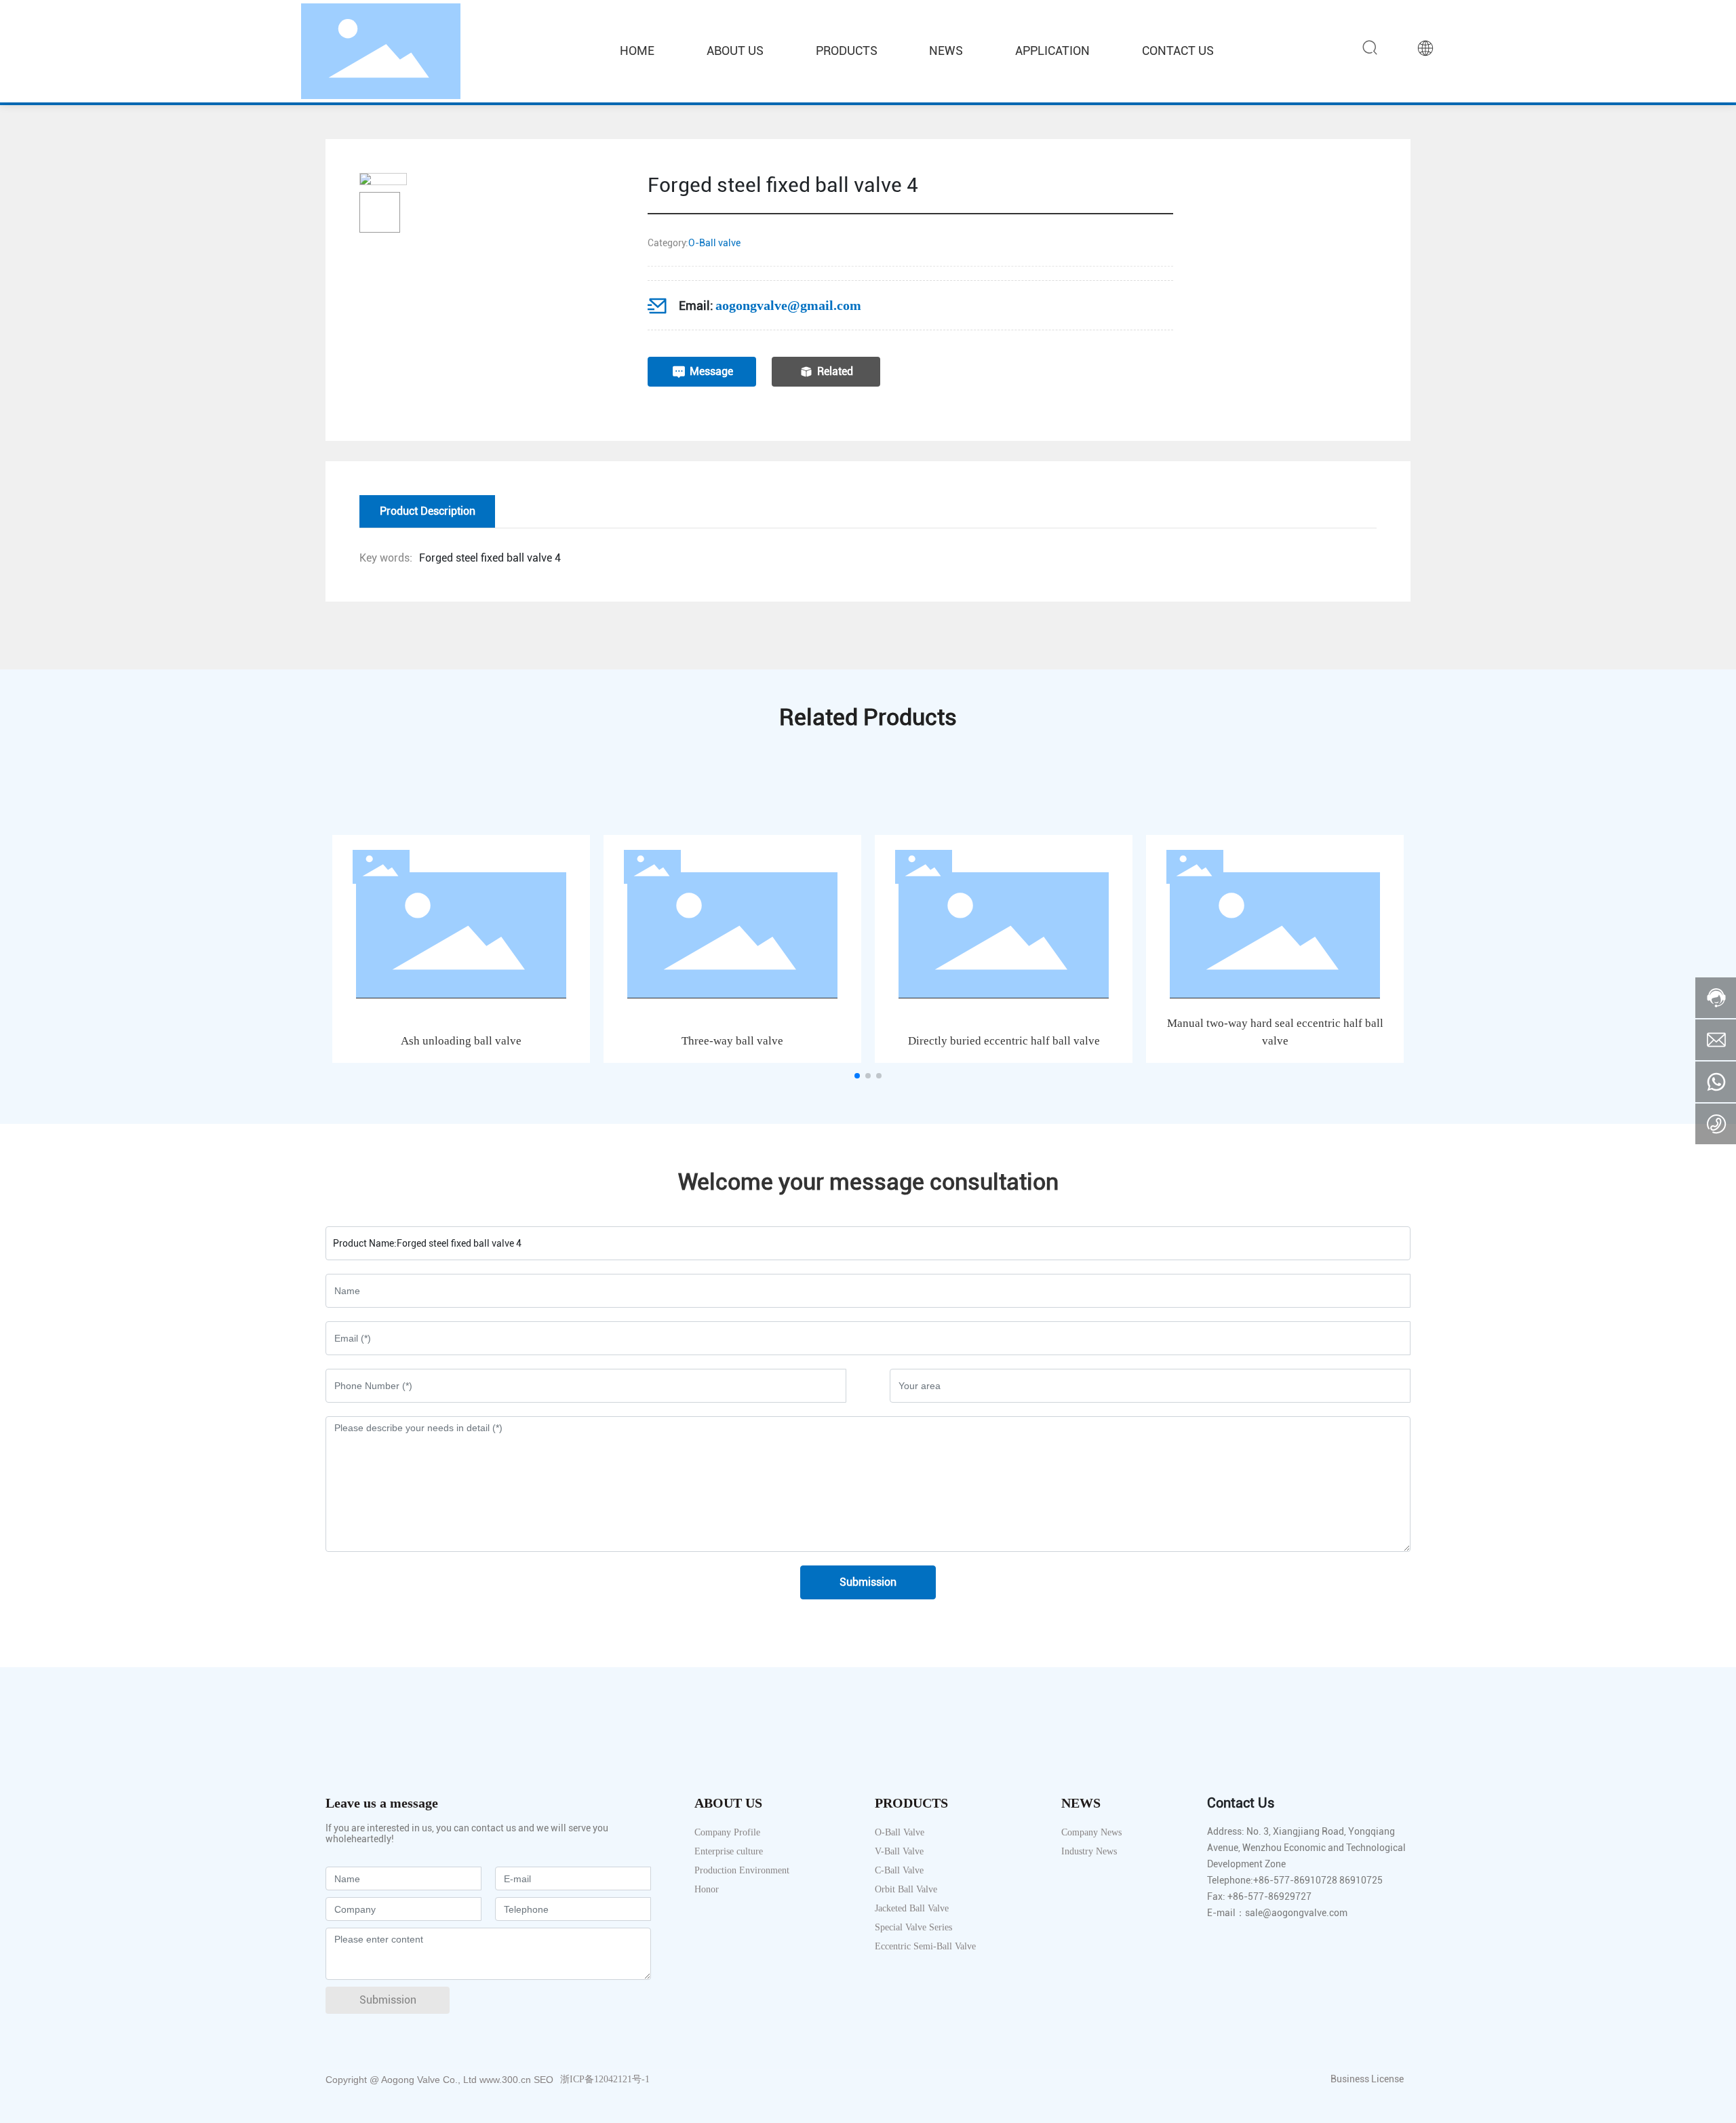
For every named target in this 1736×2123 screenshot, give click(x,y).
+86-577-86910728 (1295, 1880)
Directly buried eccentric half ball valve (1004, 1041)
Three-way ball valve (732, 1041)
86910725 (1361, 1880)
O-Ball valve (714, 243)
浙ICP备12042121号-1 (605, 2079)
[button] (857, 1076)
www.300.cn (505, 2080)
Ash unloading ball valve (461, 1041)
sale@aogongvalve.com (1296, 1913)
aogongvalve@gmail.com (788, 305)
